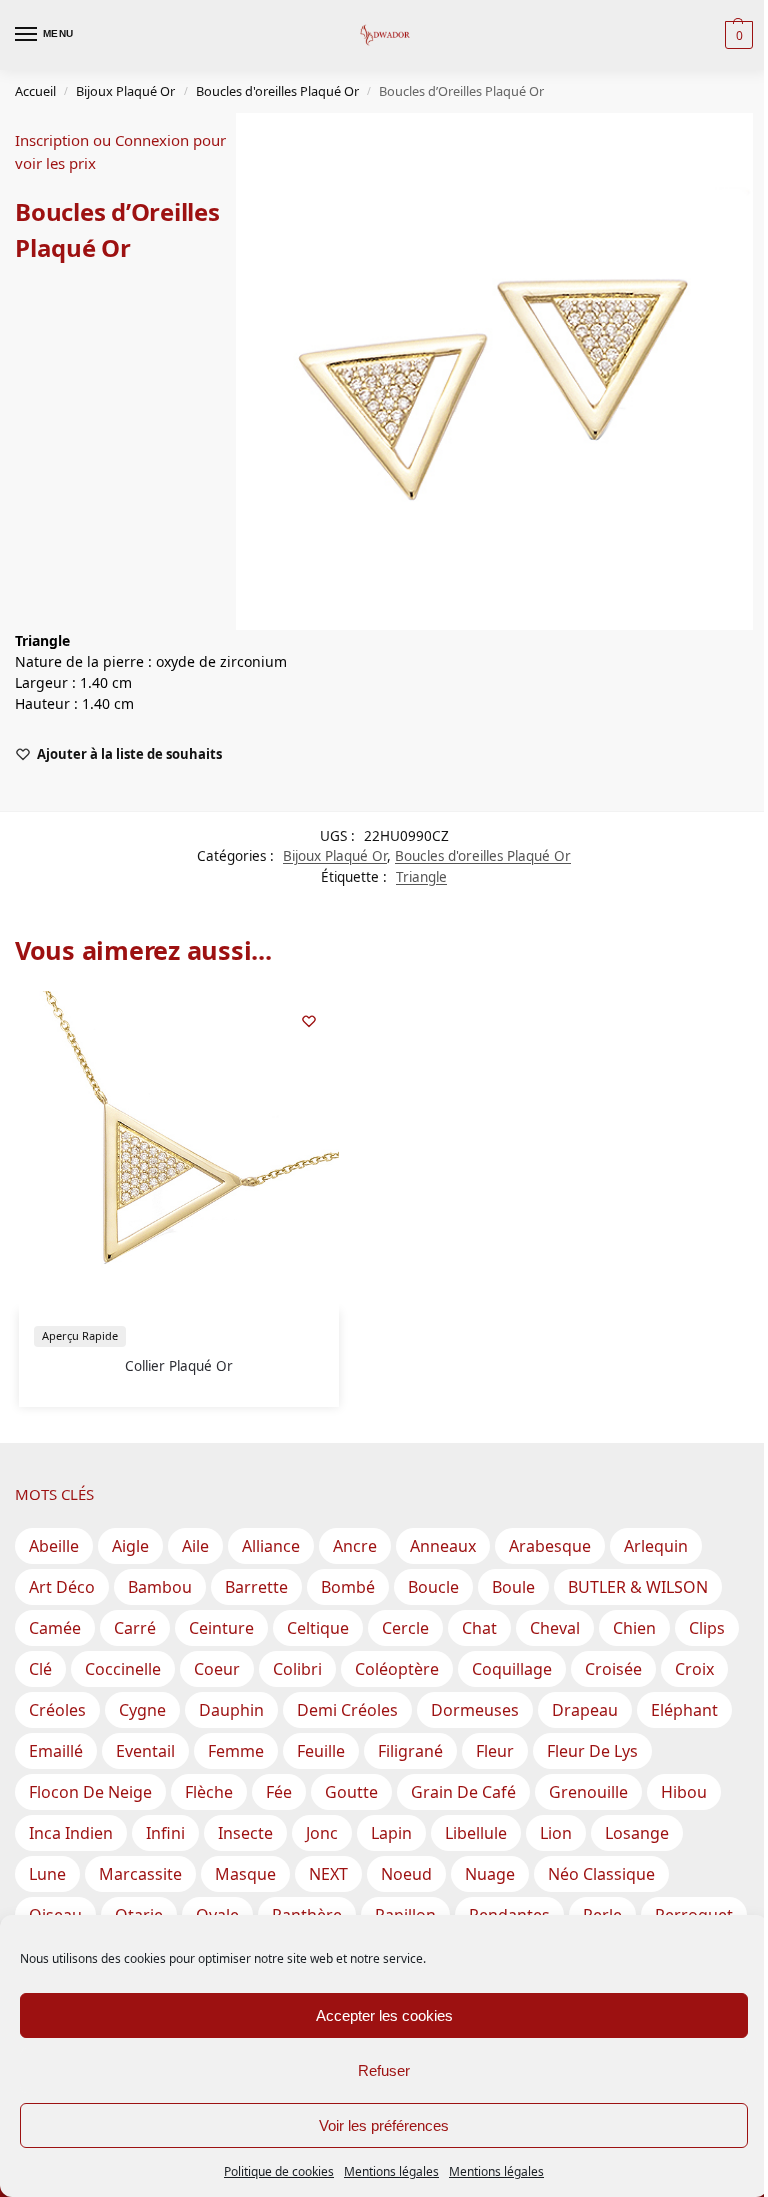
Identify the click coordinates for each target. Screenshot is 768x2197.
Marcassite (140, 1874)
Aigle (130, 1546)
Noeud (406, 1874)
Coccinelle (123, 1669)
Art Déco (62, 1587)
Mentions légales (391, 2171)
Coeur (217, 1669)
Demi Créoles (347, 1710)
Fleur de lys (592, 1751)
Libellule (476, 1833)
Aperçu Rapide (80, 1335)
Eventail (145, 1751)
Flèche (209, 1792)
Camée (55, 1628)
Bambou (160, 1587)
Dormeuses (475, 1710)
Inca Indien (71, 1833)
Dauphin (231, 1710)
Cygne (142, 1710)
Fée (279, 1792)
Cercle (405, 1628)
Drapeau (585, 1710)
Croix (694, 1669)
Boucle (433, 1587)
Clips (707, 1628)
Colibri (297, 1669)
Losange (637, 1833)
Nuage (490, 1874)
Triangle (421, 877)
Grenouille (588, 1792)
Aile (195, 1546)
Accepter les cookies (384, 2015)
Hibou (684, 1792)
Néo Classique (601, 1874)
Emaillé (56, 1751)
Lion (556, 1833)
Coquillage (512, 1669)
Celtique (318, 1628)
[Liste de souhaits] (309, 1021)
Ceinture (221, 1628)
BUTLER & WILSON (638, 1587)
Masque (245, 1874)
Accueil (35, 91)
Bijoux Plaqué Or (125, 91)
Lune (47, 1874)
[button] (736, 35)
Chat (479, 1628)
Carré (135, 1628)
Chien (634, 1628)
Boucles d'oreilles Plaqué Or (277, 91)
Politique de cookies (279, 2171)
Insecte (245, 1833)
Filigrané (410, 1751)
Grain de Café (463, 1792)
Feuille (321, 1751)
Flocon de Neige (90, 1792)
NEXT (328, 1874)
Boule (513, 1587)
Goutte (351, 1792)
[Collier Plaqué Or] (179, 1151)
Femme (236, 1751)
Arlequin (656, 1546)
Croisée (613, 1669)
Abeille (54, 1546)
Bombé (348, 1587)
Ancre (355, 1546)
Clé (40, 1669)
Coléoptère (397, 1669)
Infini (165, 1833)
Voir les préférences (384, 2125)
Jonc (322, 1833)
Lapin (391, 1833)
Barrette (256, 1587)
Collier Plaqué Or (179, 1366)
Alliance (271, 1546)
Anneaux (443, 1546)
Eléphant (684, 1710)
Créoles (57, 1710)
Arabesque (550, 1546)
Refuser (384, 2070)
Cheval (555, 1628)
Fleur (495, 1751)
